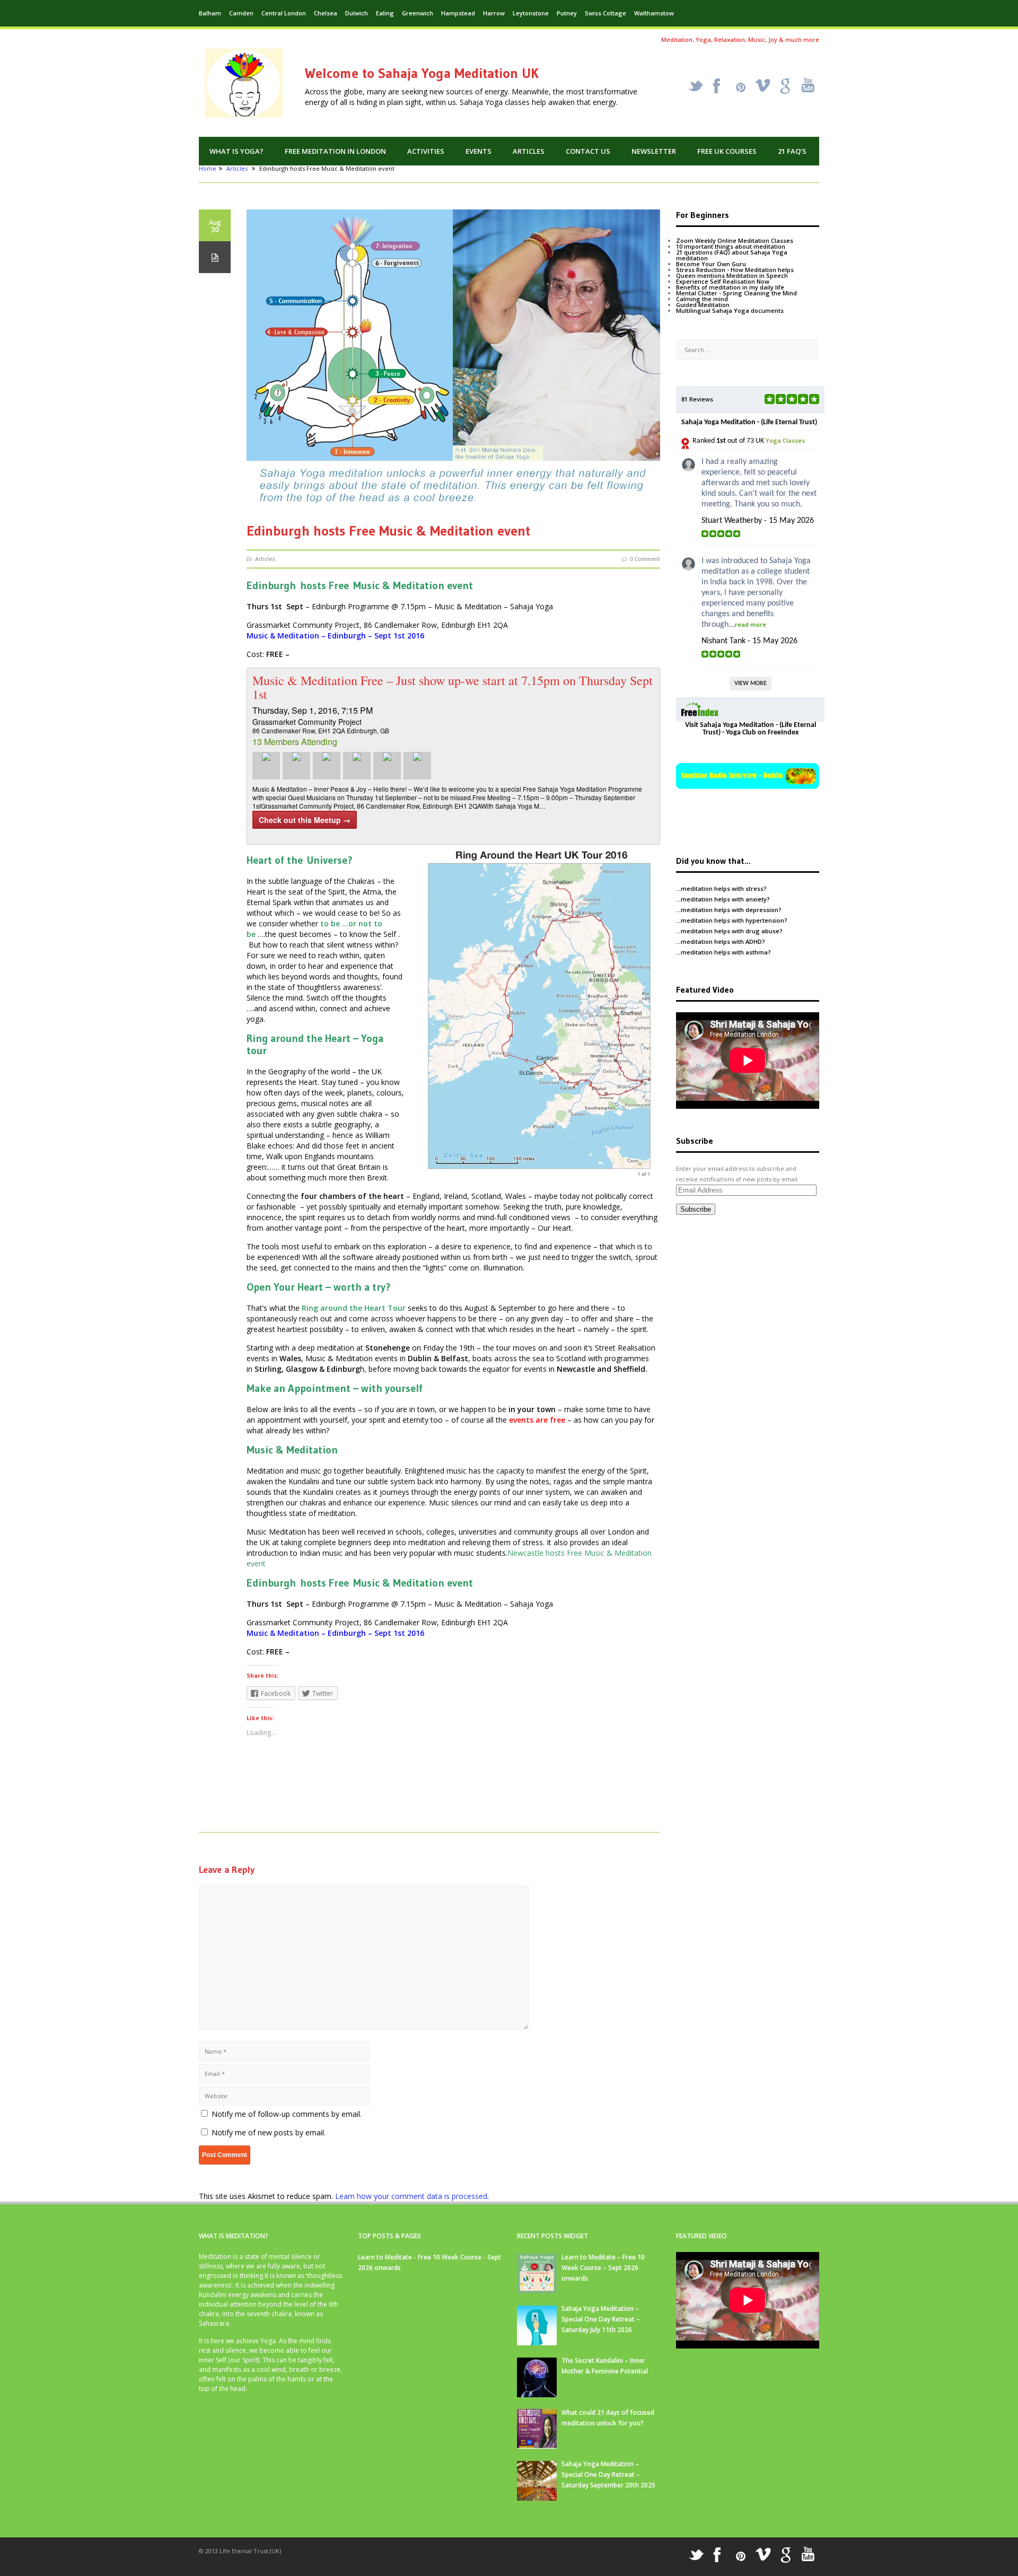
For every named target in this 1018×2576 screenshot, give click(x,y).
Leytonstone (531, 13)
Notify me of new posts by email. (269, 2132)
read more (751, 624)
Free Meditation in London (335, 151)
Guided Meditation (703, 305)
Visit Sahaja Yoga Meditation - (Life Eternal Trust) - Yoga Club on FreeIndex (751, 729)
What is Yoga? (236, 151)
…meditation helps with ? (721, 888)
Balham (210, 13)
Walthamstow (654, 13)
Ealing (385, 13)
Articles (529, 151)
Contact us (588, 151)
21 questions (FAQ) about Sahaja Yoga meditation (732, 255)
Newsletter (654, 151)
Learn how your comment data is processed (411, 2196)
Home (208, 168)
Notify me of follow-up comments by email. (287, 2114)
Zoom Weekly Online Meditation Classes (735, 240)
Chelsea (326, 13)
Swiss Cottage (605, 13)
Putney (567, 13)
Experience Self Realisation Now (723, 281)
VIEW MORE (751, 684)
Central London (284, 13)
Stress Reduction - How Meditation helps (735, 270)
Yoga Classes (785, 440)
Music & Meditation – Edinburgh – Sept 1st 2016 (335, 636)
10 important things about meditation (731, 246)
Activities (426, 151)
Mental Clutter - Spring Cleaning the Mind (736, 293)
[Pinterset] (741, 87)
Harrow (494, 13)
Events (479, 151)
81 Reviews (697, 399)
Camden (241, 13)
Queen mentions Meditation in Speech (732, 275)
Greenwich (418, 13)
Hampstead (458, 13)
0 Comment (645, 559)
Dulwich (357, 13)
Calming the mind (702, 299)
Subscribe (696, 1209)
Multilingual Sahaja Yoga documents (730, 310)
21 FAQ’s (792, 151)
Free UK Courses (727, 151)
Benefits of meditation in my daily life (730, 287)
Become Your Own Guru (711, 264)
